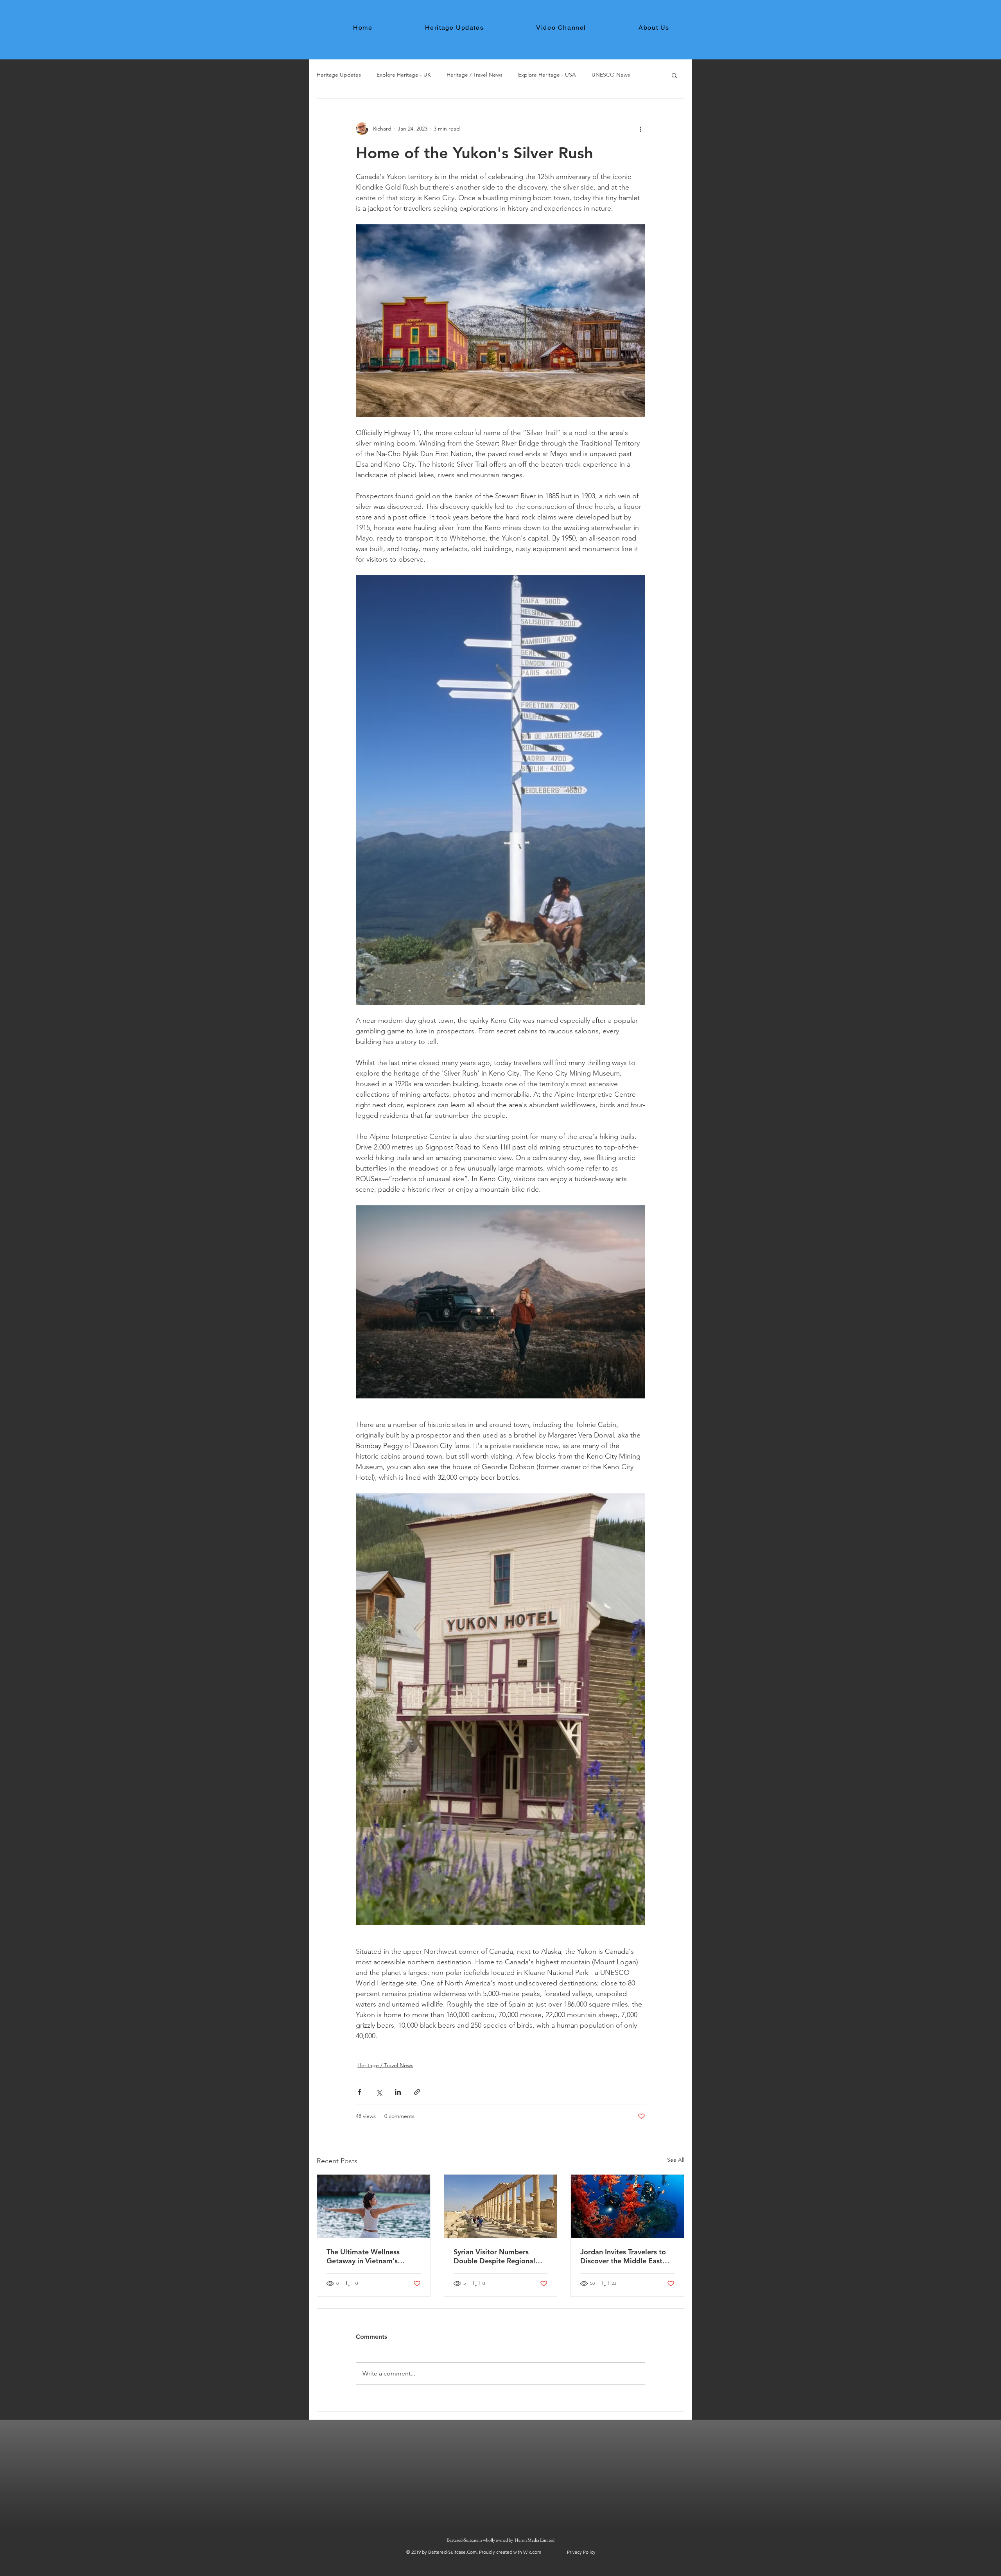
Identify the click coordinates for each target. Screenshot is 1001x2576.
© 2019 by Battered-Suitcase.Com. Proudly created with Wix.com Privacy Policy (501, 2552)
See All (676, 2160)
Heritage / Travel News (474, 75)
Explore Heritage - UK (404, 75)
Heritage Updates (339, 75)
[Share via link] (417, 2092)
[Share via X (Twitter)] (379, 2092)
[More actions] (640, 129)
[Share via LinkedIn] (398, 2092)
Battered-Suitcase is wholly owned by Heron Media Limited (501, 2540)
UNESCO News (611, 75)
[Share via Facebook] (360, 2092)
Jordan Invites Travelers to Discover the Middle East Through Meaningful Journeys (623, 2256)
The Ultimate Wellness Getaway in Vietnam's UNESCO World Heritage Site (368, 2256)
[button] (674, 75)
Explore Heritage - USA (547, 75)
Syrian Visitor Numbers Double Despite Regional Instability (494, 2256)
